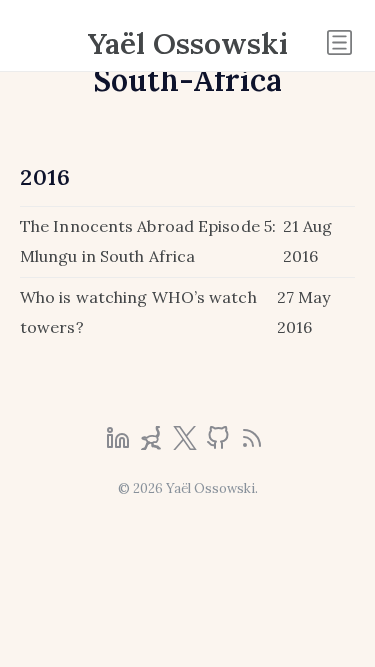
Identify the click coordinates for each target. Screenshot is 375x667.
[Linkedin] (120, 444)
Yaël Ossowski (188, 43)
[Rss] (252, 444)
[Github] (220, 444)
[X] (187, 444)
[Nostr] (153, 444)
